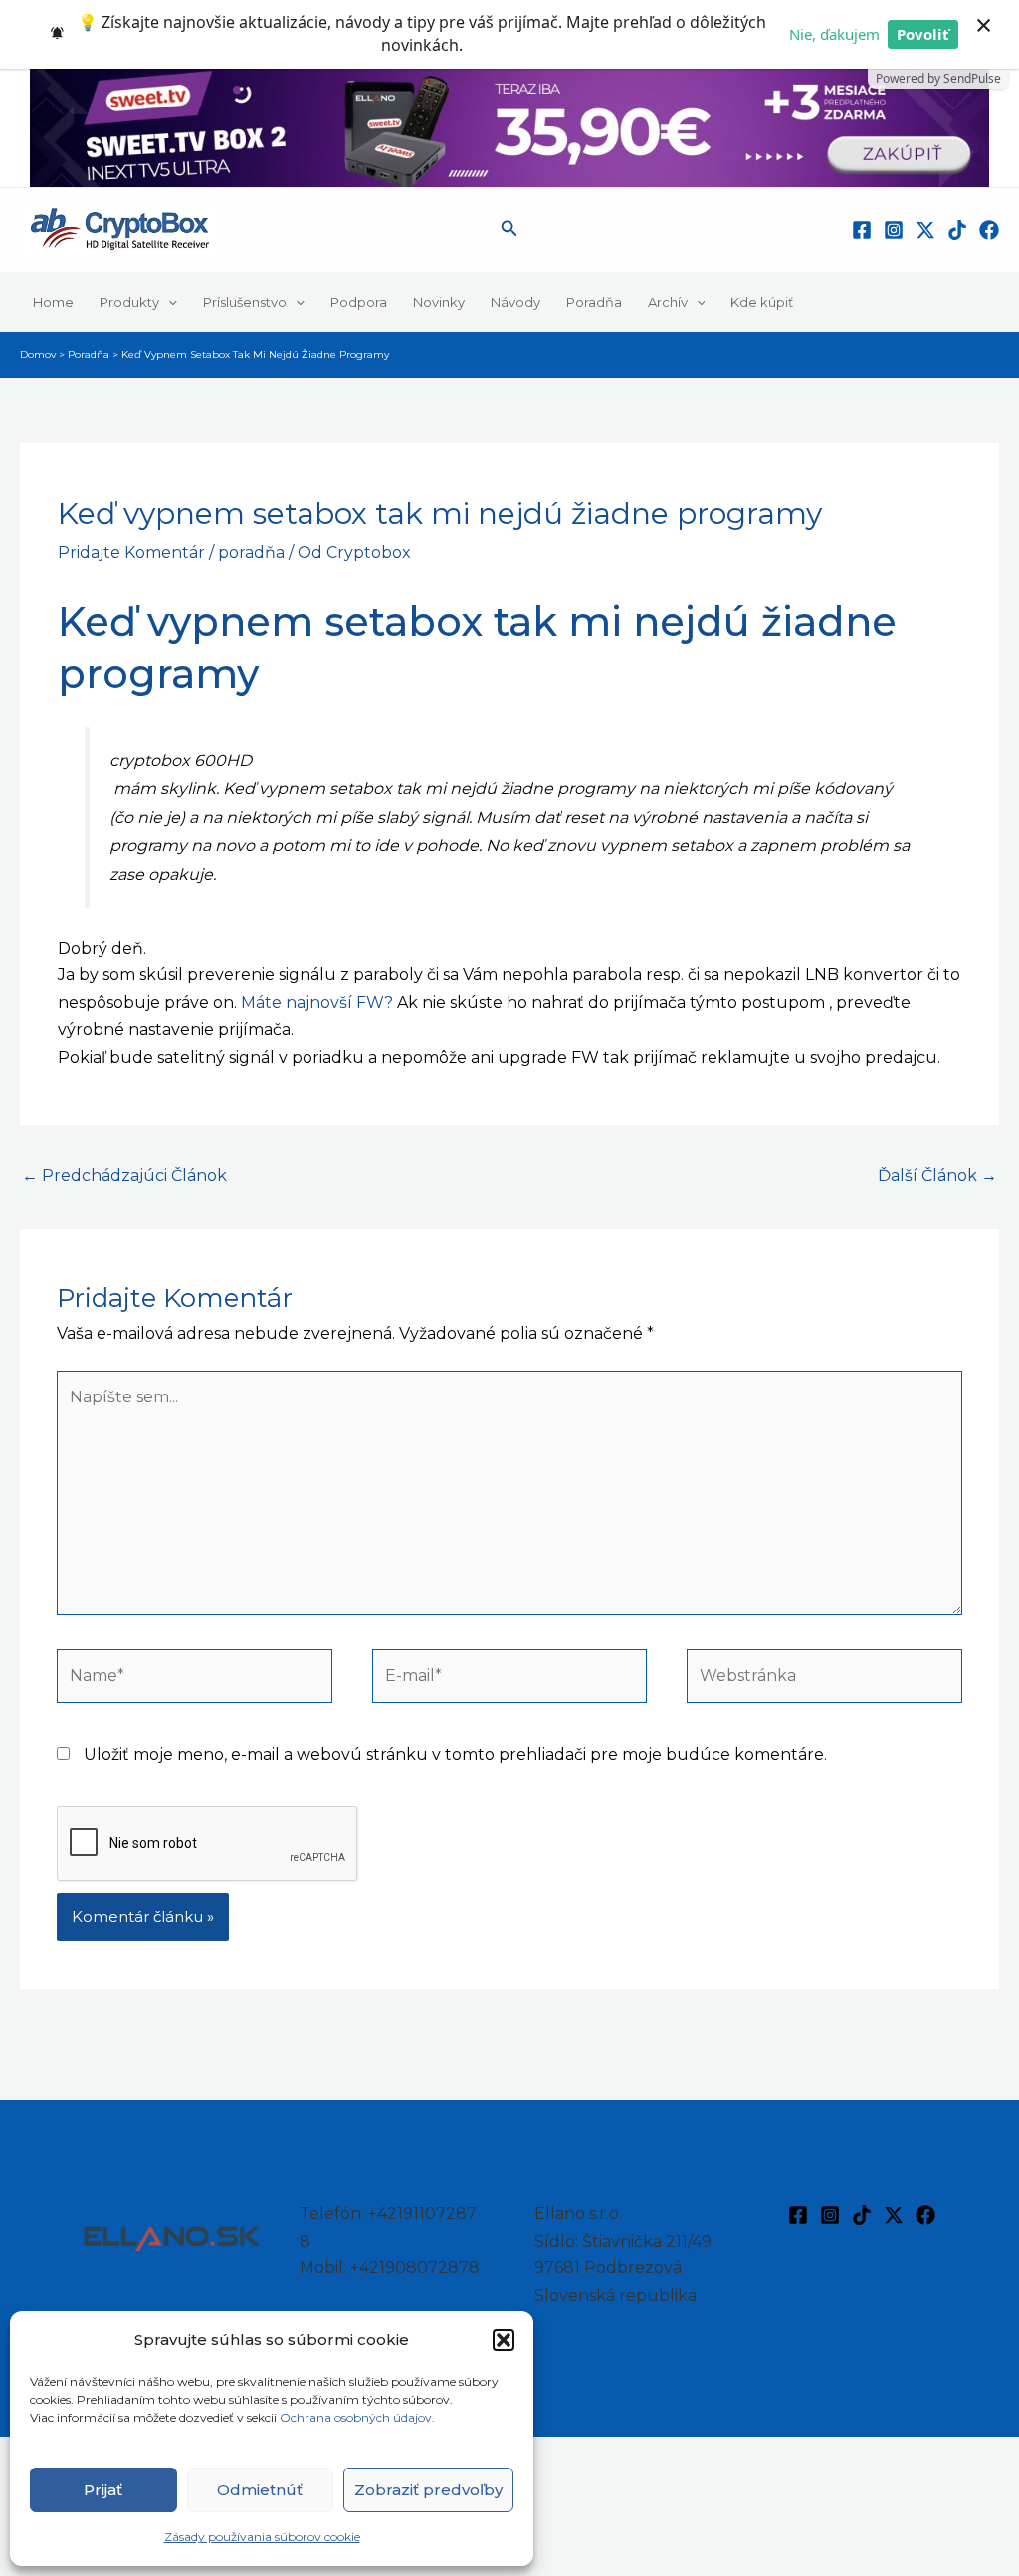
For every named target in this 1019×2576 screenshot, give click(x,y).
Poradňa (594, 302)
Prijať (103, 2490)
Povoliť (923, 34)
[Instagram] (894, 230)
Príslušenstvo (245, 302)
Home (53, 302)
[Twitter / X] (925, 230)
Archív (668, 302)
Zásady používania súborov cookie (262, 2537)
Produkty (129, 302)
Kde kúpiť (762, 302)
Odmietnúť (260, 2490)
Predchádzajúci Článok (124, 1175)
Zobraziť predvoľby (428, 2490)
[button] (504, 2340)
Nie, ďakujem (834, 34)
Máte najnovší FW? (317, 1003)
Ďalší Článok (937, 1175)
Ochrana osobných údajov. (359, 2417)
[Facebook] (862, 230)
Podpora (359, 302)
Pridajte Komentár (131, 553)
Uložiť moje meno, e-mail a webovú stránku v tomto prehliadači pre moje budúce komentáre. (455, 1754)
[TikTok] (957, 230)
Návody (515, 302)
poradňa (251, 553)
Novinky (439, 302)
